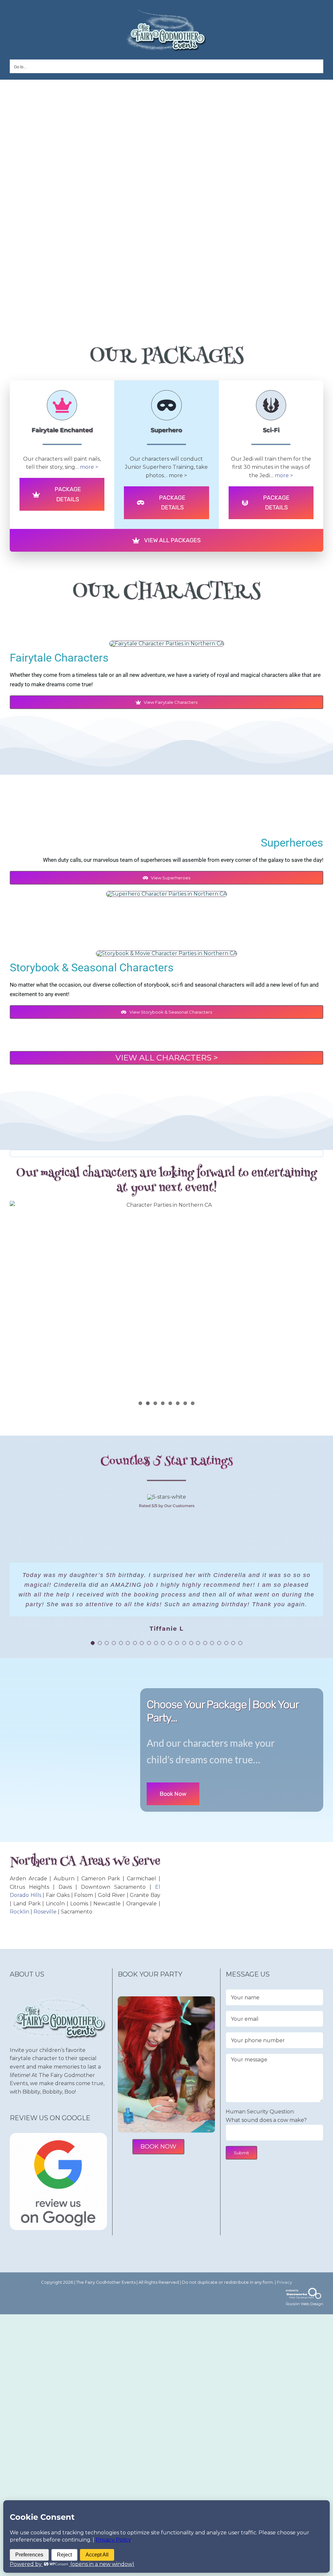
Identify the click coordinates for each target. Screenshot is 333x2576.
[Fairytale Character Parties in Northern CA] (167, 644)
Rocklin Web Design (305, 2313)
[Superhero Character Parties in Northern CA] (166, 894)
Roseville (45, 1921)
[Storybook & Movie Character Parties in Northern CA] (166, 953)
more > (89, 467)
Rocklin (20, 1921)
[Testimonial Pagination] (93, 1653)
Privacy (284, 2292)
